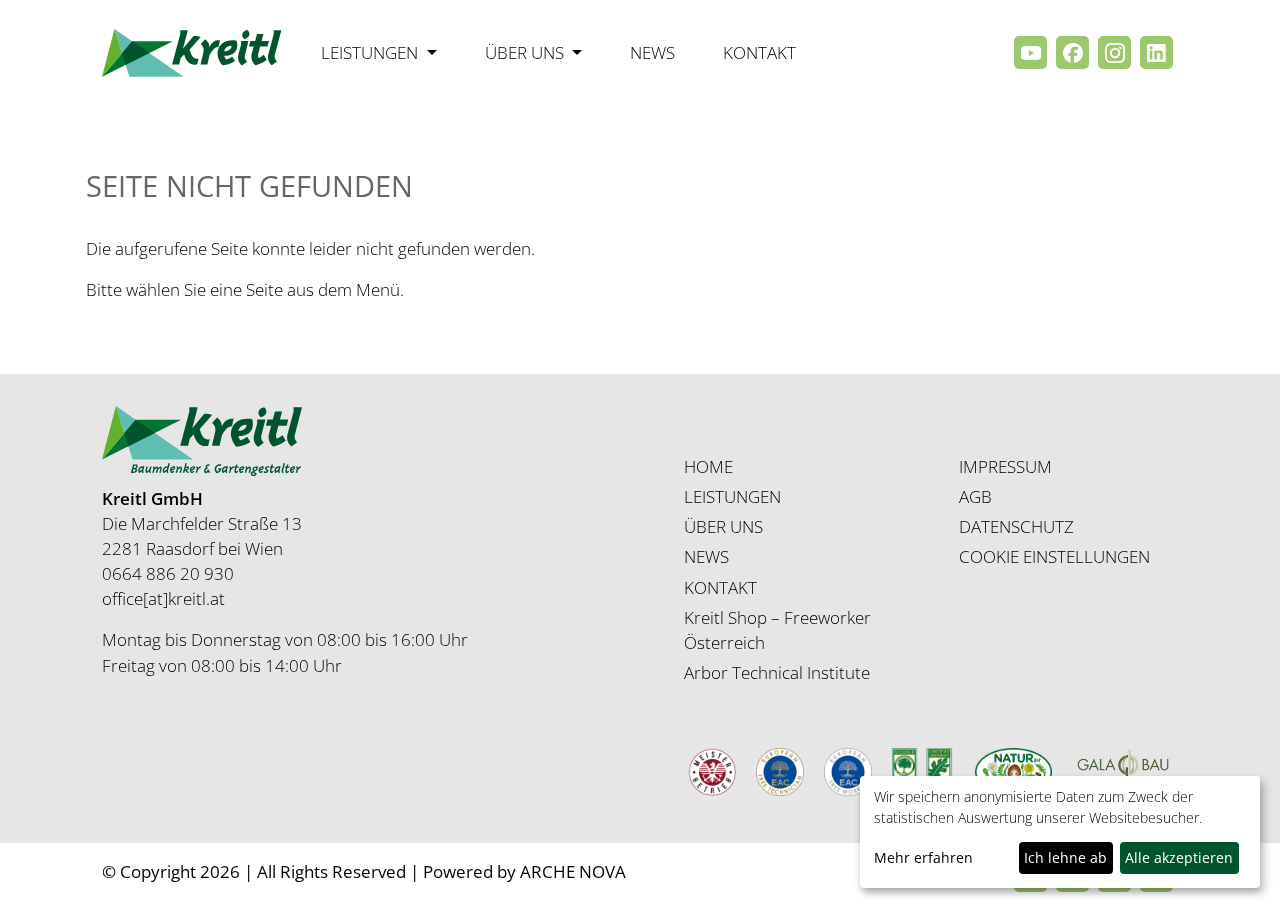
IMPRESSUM (1005, 466)
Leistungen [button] (371, 52)
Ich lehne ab (1065, 857)
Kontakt (759, 52)
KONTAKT (720, 587)
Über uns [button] (526, 52)
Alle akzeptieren (1179, 857)
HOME (708, 466)
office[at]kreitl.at (163, 598)
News (652, 52)
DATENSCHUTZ (1016, 526)
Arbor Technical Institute (777, 672)
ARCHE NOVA (573, 871)
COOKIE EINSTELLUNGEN (1054, 556)
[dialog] (1060, 832)
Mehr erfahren (923, 857)
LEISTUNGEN (732, 496)
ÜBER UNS (723, 526)
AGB (975, 496)
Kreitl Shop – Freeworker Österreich (777, 630)
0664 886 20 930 (168, 573)
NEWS (706, 556)
